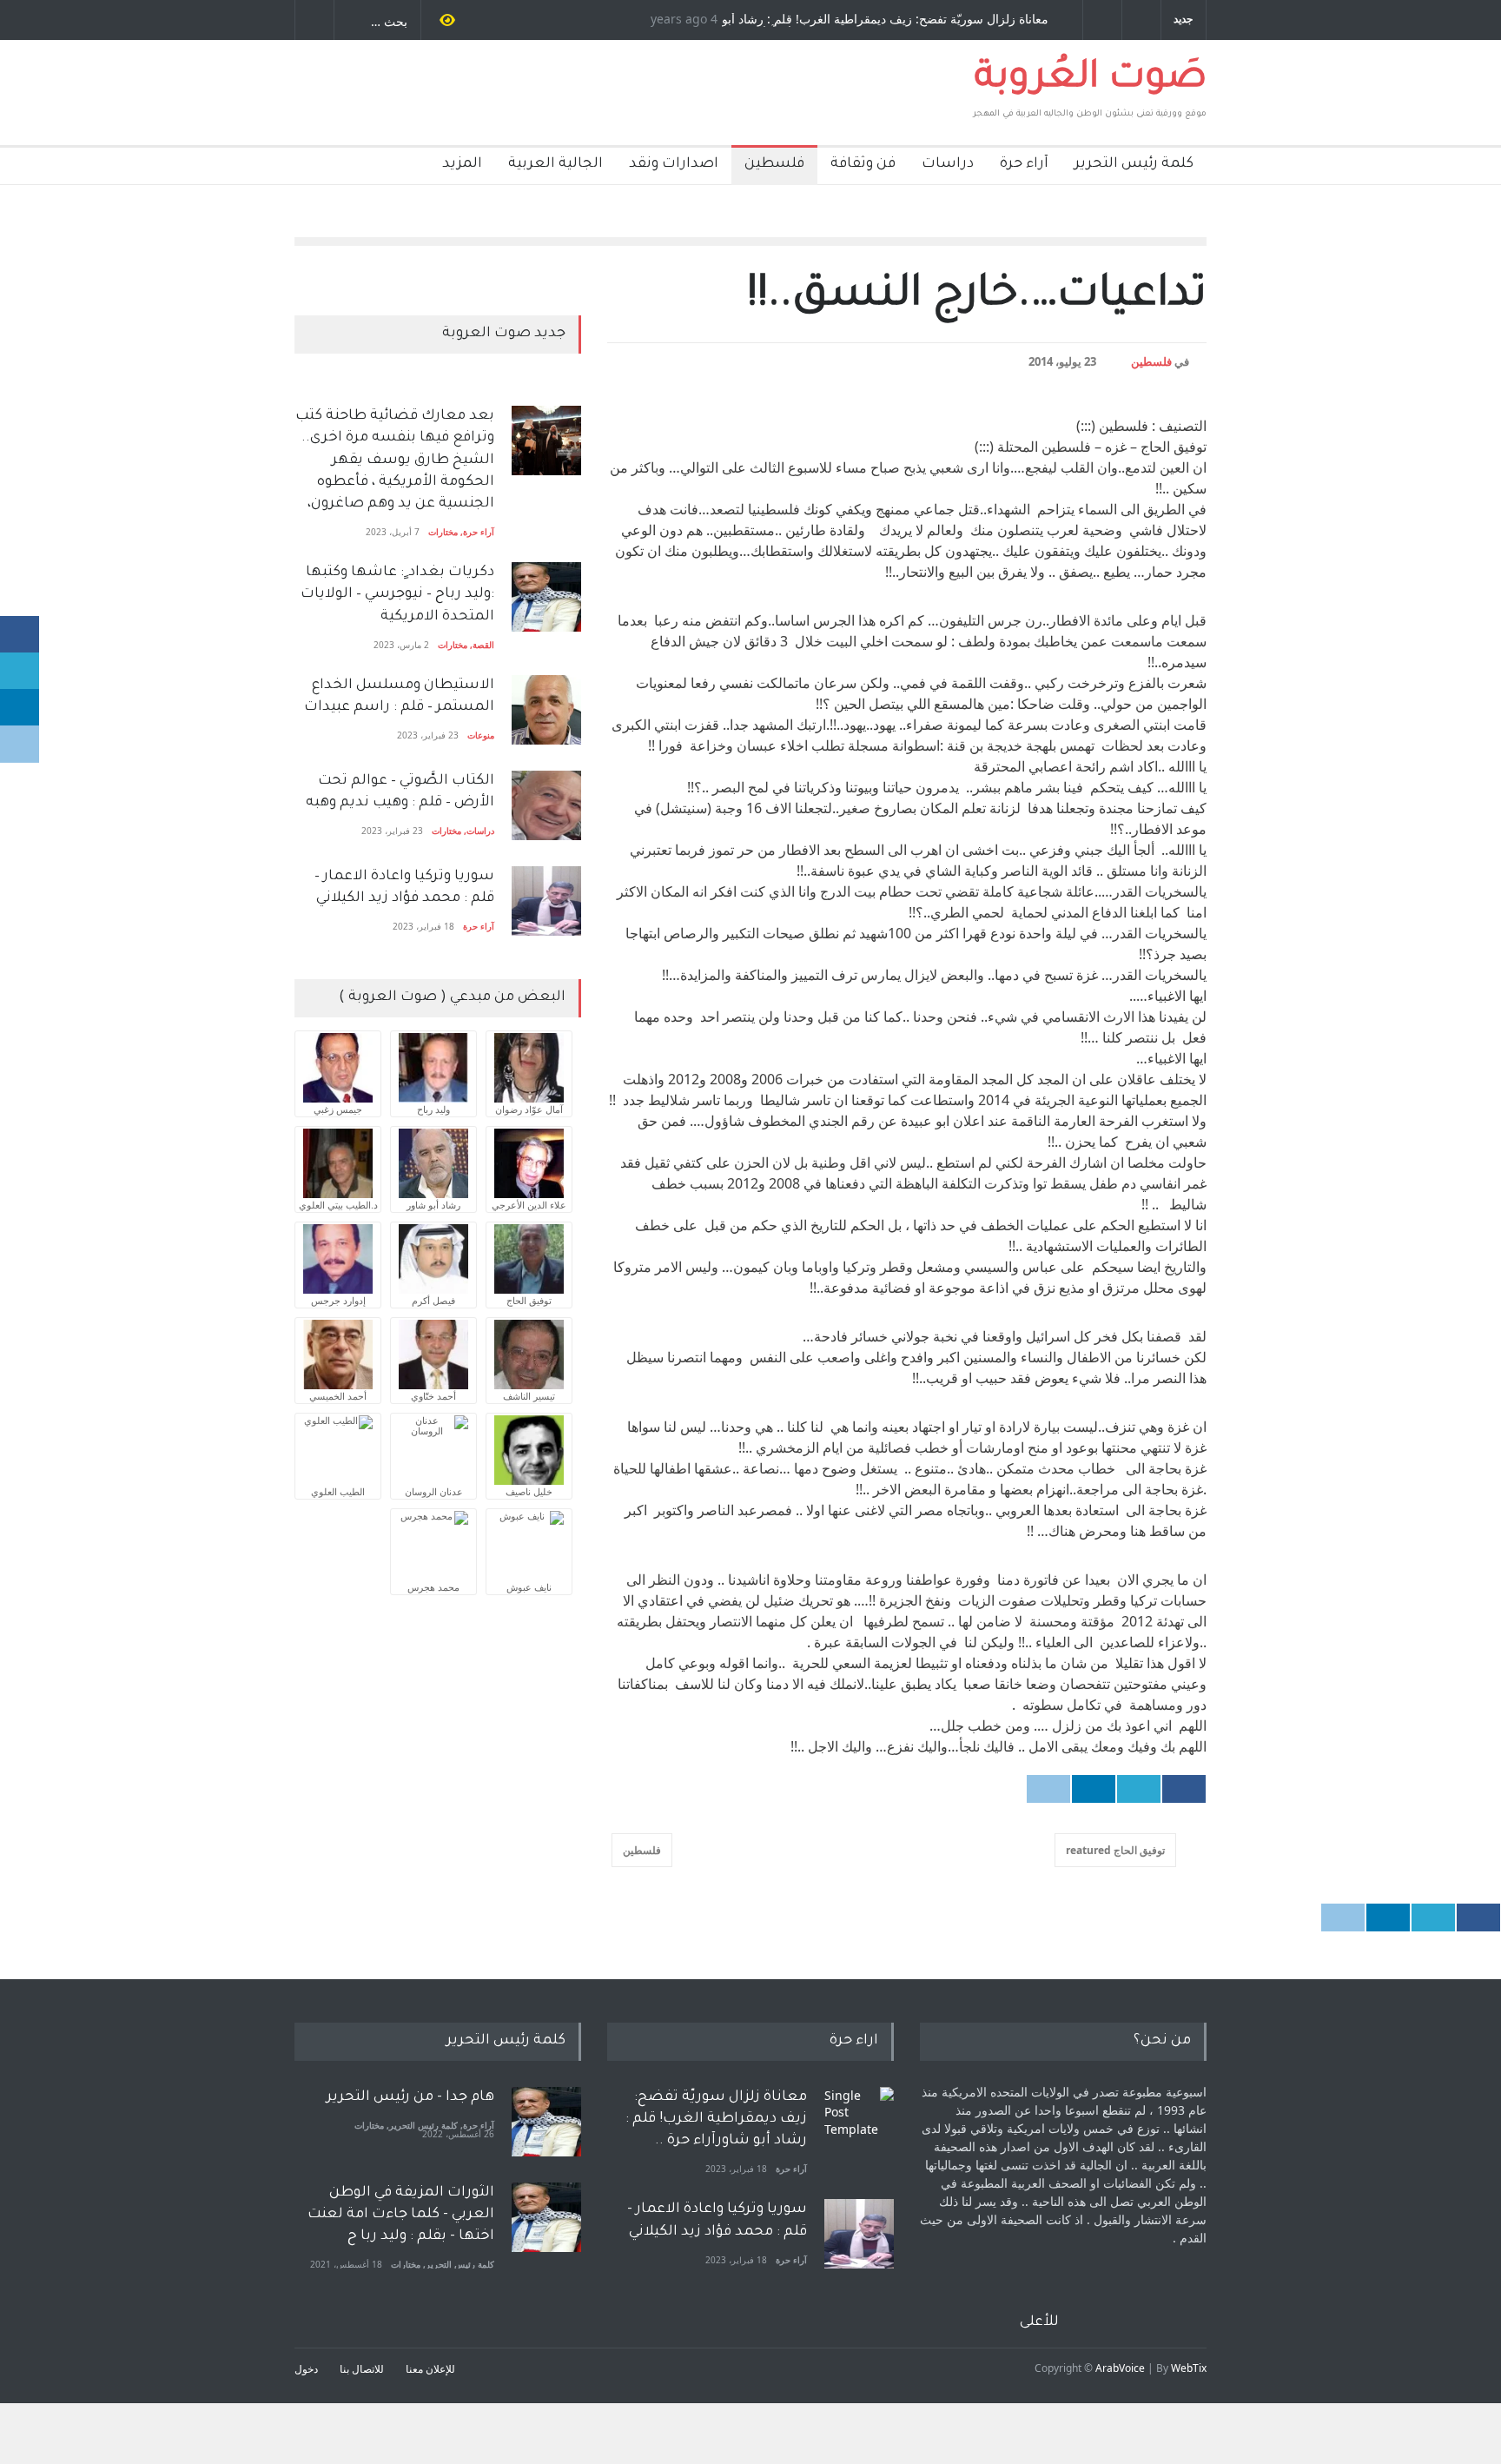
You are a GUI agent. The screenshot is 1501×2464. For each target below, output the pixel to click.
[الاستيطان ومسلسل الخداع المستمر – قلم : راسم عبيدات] (546, 710)
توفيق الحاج (529, 1300)
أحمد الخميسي (338, 1396)
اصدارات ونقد (674, 164)
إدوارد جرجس (338, 1300)
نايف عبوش (529, 1587)
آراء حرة (1024, 164)
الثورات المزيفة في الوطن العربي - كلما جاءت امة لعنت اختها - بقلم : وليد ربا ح (401, 2215)
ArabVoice (1120, 2368)
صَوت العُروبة (1091, 80)
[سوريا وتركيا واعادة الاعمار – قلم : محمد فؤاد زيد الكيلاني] (546, 901)
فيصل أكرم (433, 1300)
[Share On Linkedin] (1094, 1789)
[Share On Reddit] (1048, 1789)
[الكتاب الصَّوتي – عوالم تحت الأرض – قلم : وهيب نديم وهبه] (546, 805)
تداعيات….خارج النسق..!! (977, 298)
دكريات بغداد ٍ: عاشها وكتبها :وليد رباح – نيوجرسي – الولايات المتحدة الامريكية (396, 594)
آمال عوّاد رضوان (529, 1109)
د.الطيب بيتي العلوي (338, 1205)
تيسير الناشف (529, 1396)
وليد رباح (433, 1109)
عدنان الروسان (434, 1491)
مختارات (443, 532)
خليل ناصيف (529, 1491)
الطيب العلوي (338, 1491)
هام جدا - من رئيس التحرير (410, 2097)
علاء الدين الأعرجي (529, 1205)
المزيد (462, 164)
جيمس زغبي (338, 1109)
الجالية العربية (555, 164)
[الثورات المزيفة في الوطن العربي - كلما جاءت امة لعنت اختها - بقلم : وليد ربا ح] (546, 2217)
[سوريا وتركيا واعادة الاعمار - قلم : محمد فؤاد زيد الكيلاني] (859, 2234)
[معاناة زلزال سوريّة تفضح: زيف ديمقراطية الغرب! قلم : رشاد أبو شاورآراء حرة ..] (859, 2122)
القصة (483, 645)
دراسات (948, 164)
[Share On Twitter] (1139, 1789)
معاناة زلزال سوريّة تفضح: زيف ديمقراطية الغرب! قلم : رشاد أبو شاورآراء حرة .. (901, 20)
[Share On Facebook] (1184, 1789)
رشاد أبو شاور (433, 1205)
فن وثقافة (863, 164)
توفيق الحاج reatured (1115, 1850)
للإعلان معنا (430, 2369)
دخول (306, 2369)
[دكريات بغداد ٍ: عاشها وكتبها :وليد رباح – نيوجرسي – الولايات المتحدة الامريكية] (546, 597)
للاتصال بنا (362, 2369)
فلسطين (774, 164)
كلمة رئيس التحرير (1134, 164)
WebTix (1189, 2368)
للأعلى (1039, 2322)
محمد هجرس (433, 1587)
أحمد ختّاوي (433, 1396)
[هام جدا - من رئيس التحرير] (546, 2122)
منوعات (481, 735)
